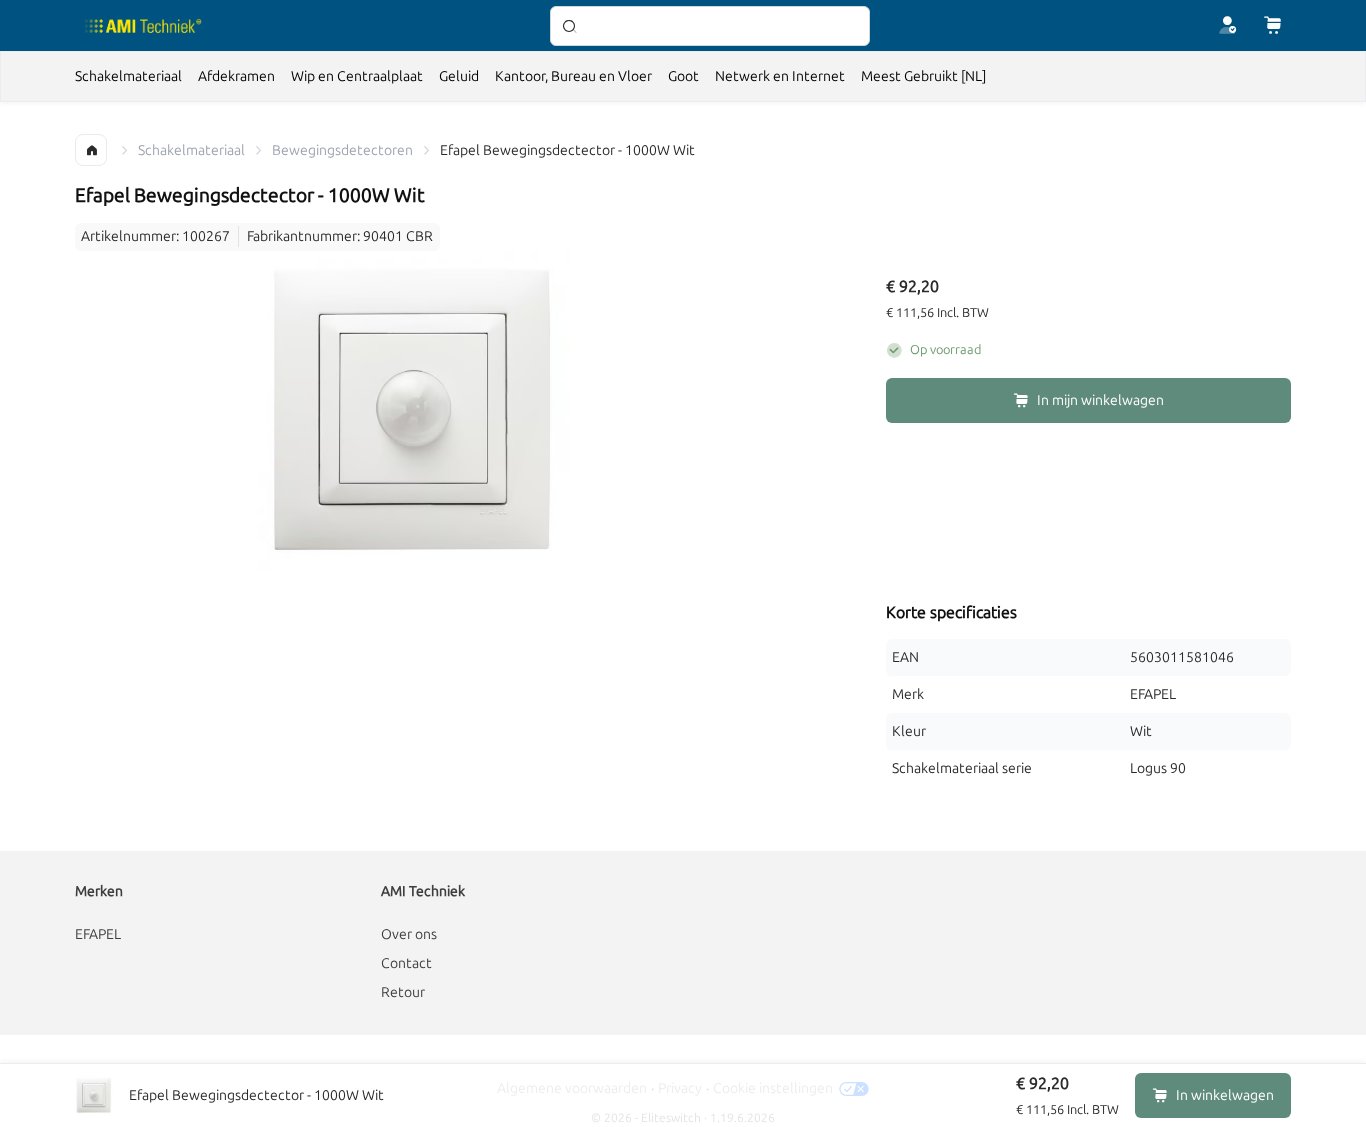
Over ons (409, 934)
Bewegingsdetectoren (342, 150)
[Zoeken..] (710, 26)
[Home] (143, 26)
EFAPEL (98, 934)
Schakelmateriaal (191, 150)
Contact (406, 963)
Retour (403, 992)
